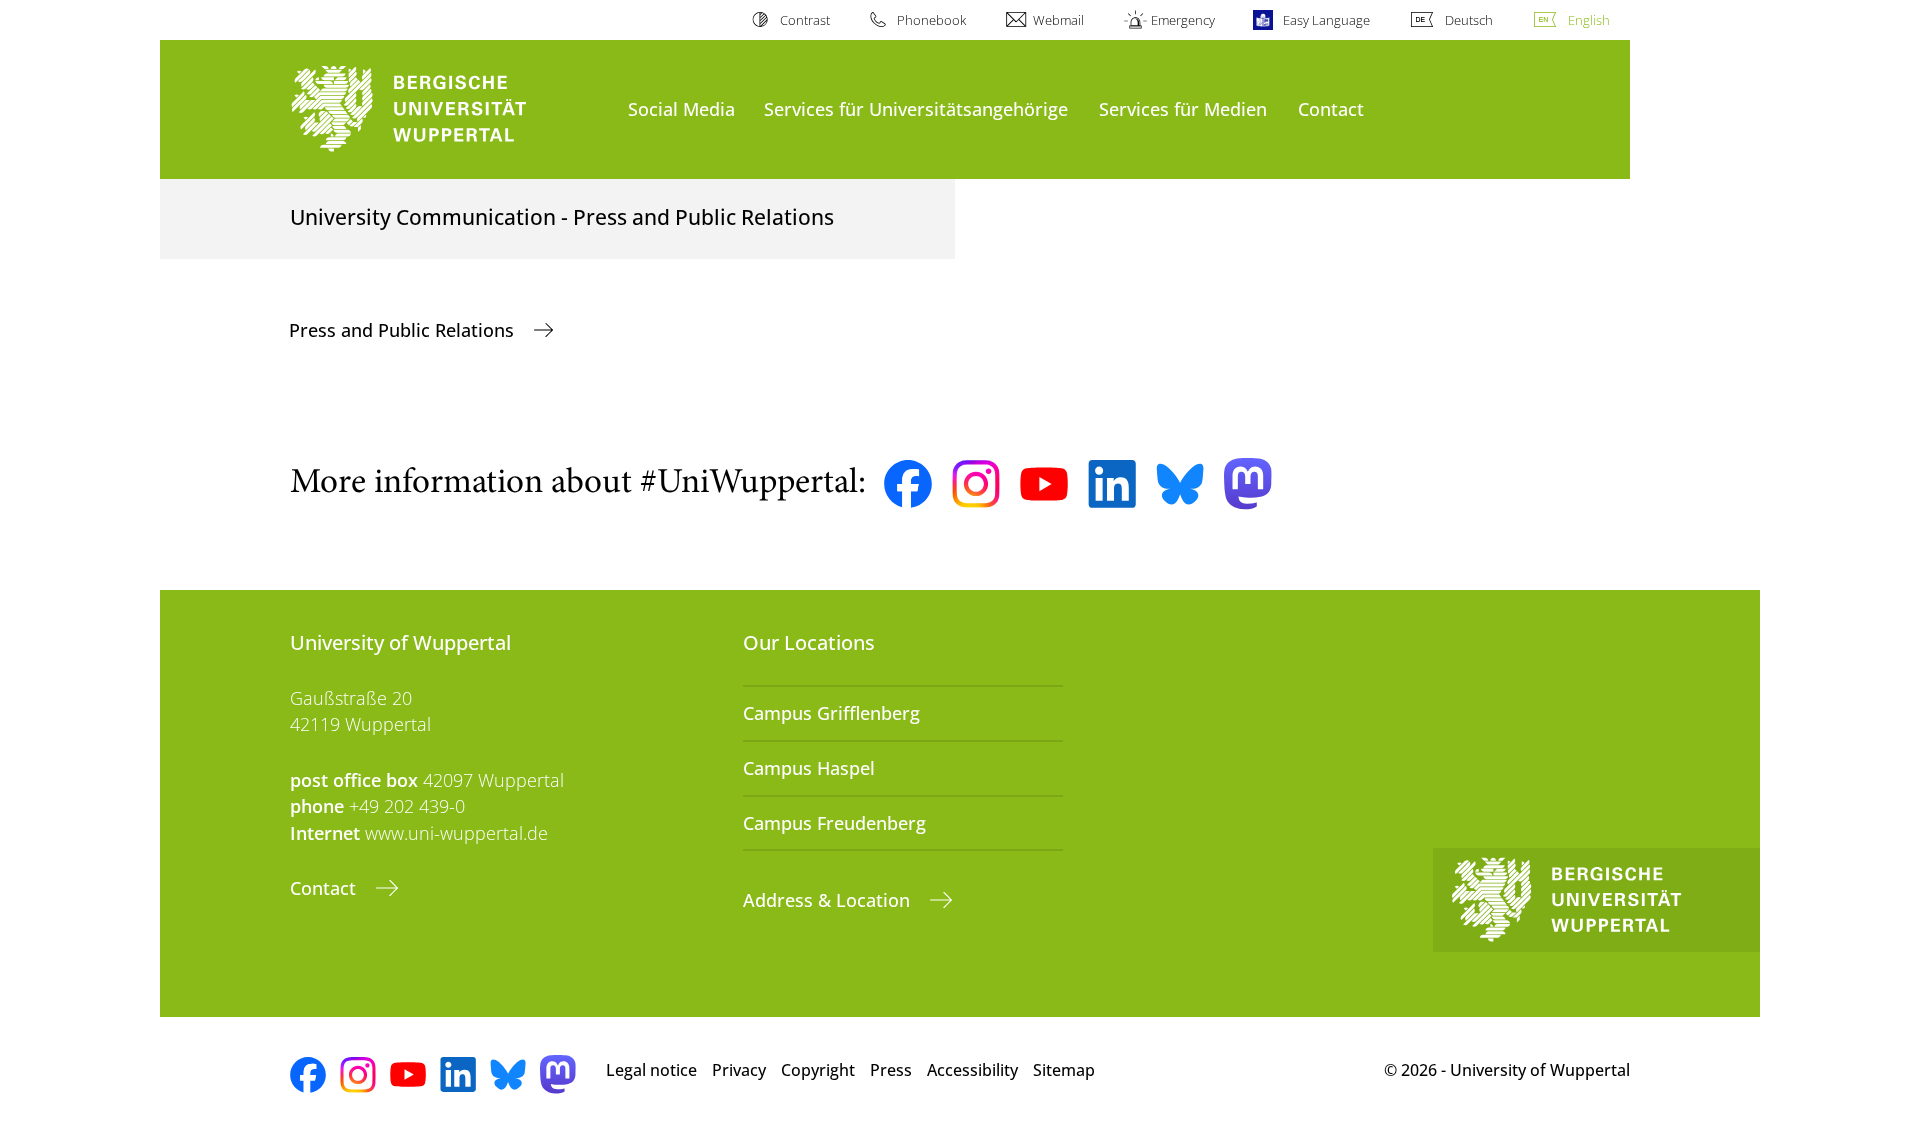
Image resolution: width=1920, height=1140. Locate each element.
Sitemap (1064, 1070)
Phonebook (931, 20)
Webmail (1058, 20)
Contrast (804, 20)
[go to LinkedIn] (1112, 483)
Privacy (739, 1070)
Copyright (818, 1070)
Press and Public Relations (404, 330)
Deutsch (1469, 20)
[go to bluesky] (1180, 484)
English (1589, 20)
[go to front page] (449, 109)
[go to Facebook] (908, 484)
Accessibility (972, 1070)
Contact (1331, 108)
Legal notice (651, 1070)
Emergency (1183, 20)
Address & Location (829, 900)
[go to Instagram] (976, 484)
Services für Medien (1183, 108)
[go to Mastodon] (1248, 483)
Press (891, 1070)
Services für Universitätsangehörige (916, 108)
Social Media (681, 108)
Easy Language (1326, 20)
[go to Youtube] (1044, 484)
